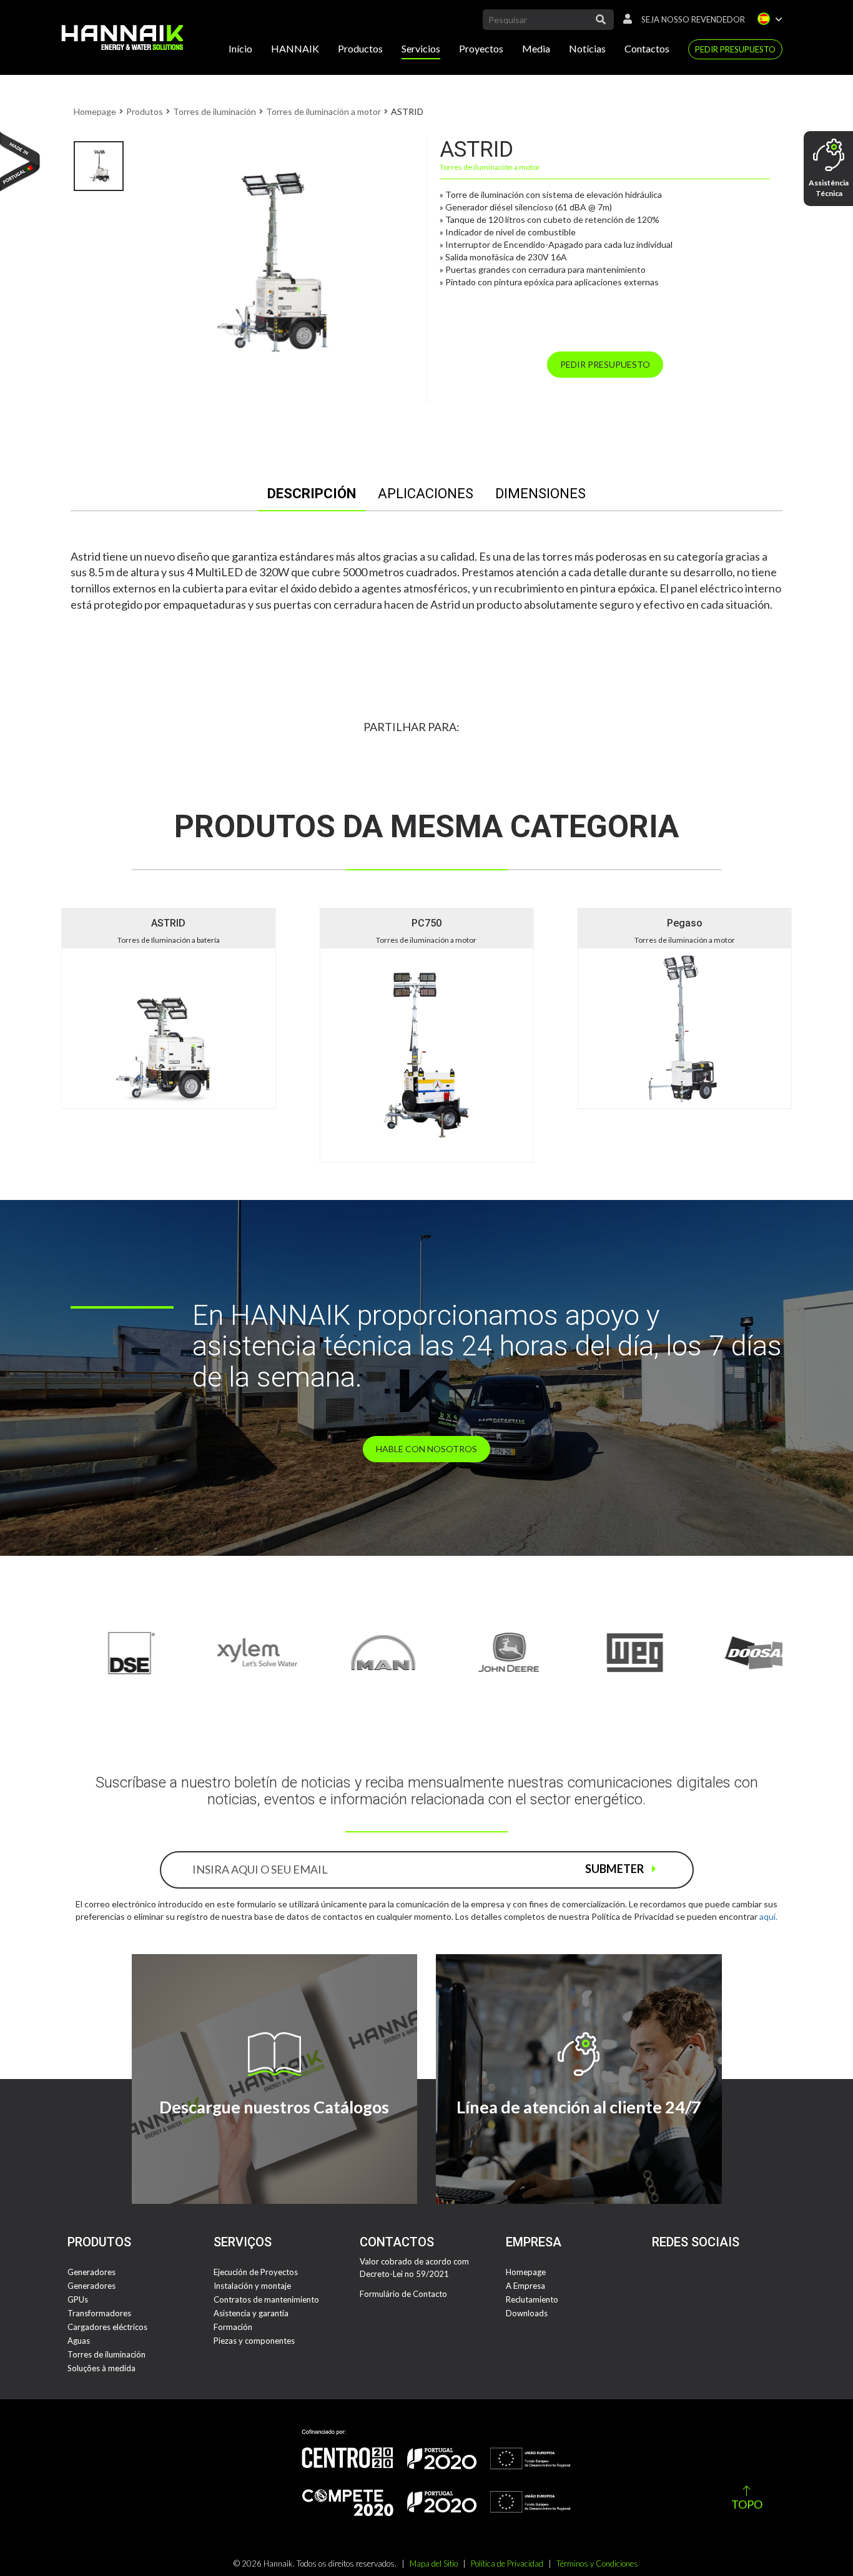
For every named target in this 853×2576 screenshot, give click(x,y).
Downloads (527, 2313)
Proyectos (481, 48)
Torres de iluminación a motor (323, 111)
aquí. (768, 1916)
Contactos (647, 48)
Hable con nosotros (426, 1449)
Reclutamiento (532, 2299)
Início (240, 48)
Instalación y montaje (252, 2286)
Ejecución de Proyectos (256, 2272)
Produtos (145, 111)
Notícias (587, 48)
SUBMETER (615, 1869)
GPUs (78, 2299)
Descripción (312, 494)
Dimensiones (540, 494)
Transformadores (99, 2313)
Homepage (95, 111)
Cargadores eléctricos (107, 2327)
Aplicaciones (426, 494)
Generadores (91, 2272)
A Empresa (525, 2286)
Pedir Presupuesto (735, 49)
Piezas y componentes (254, 2341)
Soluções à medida (101, 2368)
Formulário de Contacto (403, 2294)
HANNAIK (295, 48)
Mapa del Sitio (434, 2564)
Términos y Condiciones (597, 2564)
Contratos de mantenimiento (266, 2299)
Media (536, 48)
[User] (624, 19)
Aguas (79, 2341)
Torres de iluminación (214, 111)
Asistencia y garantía (251, 2313)
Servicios (421, 48)
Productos (360, 48)
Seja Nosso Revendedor (693, 19)
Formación (233, 2327)
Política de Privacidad (507, 2564)
